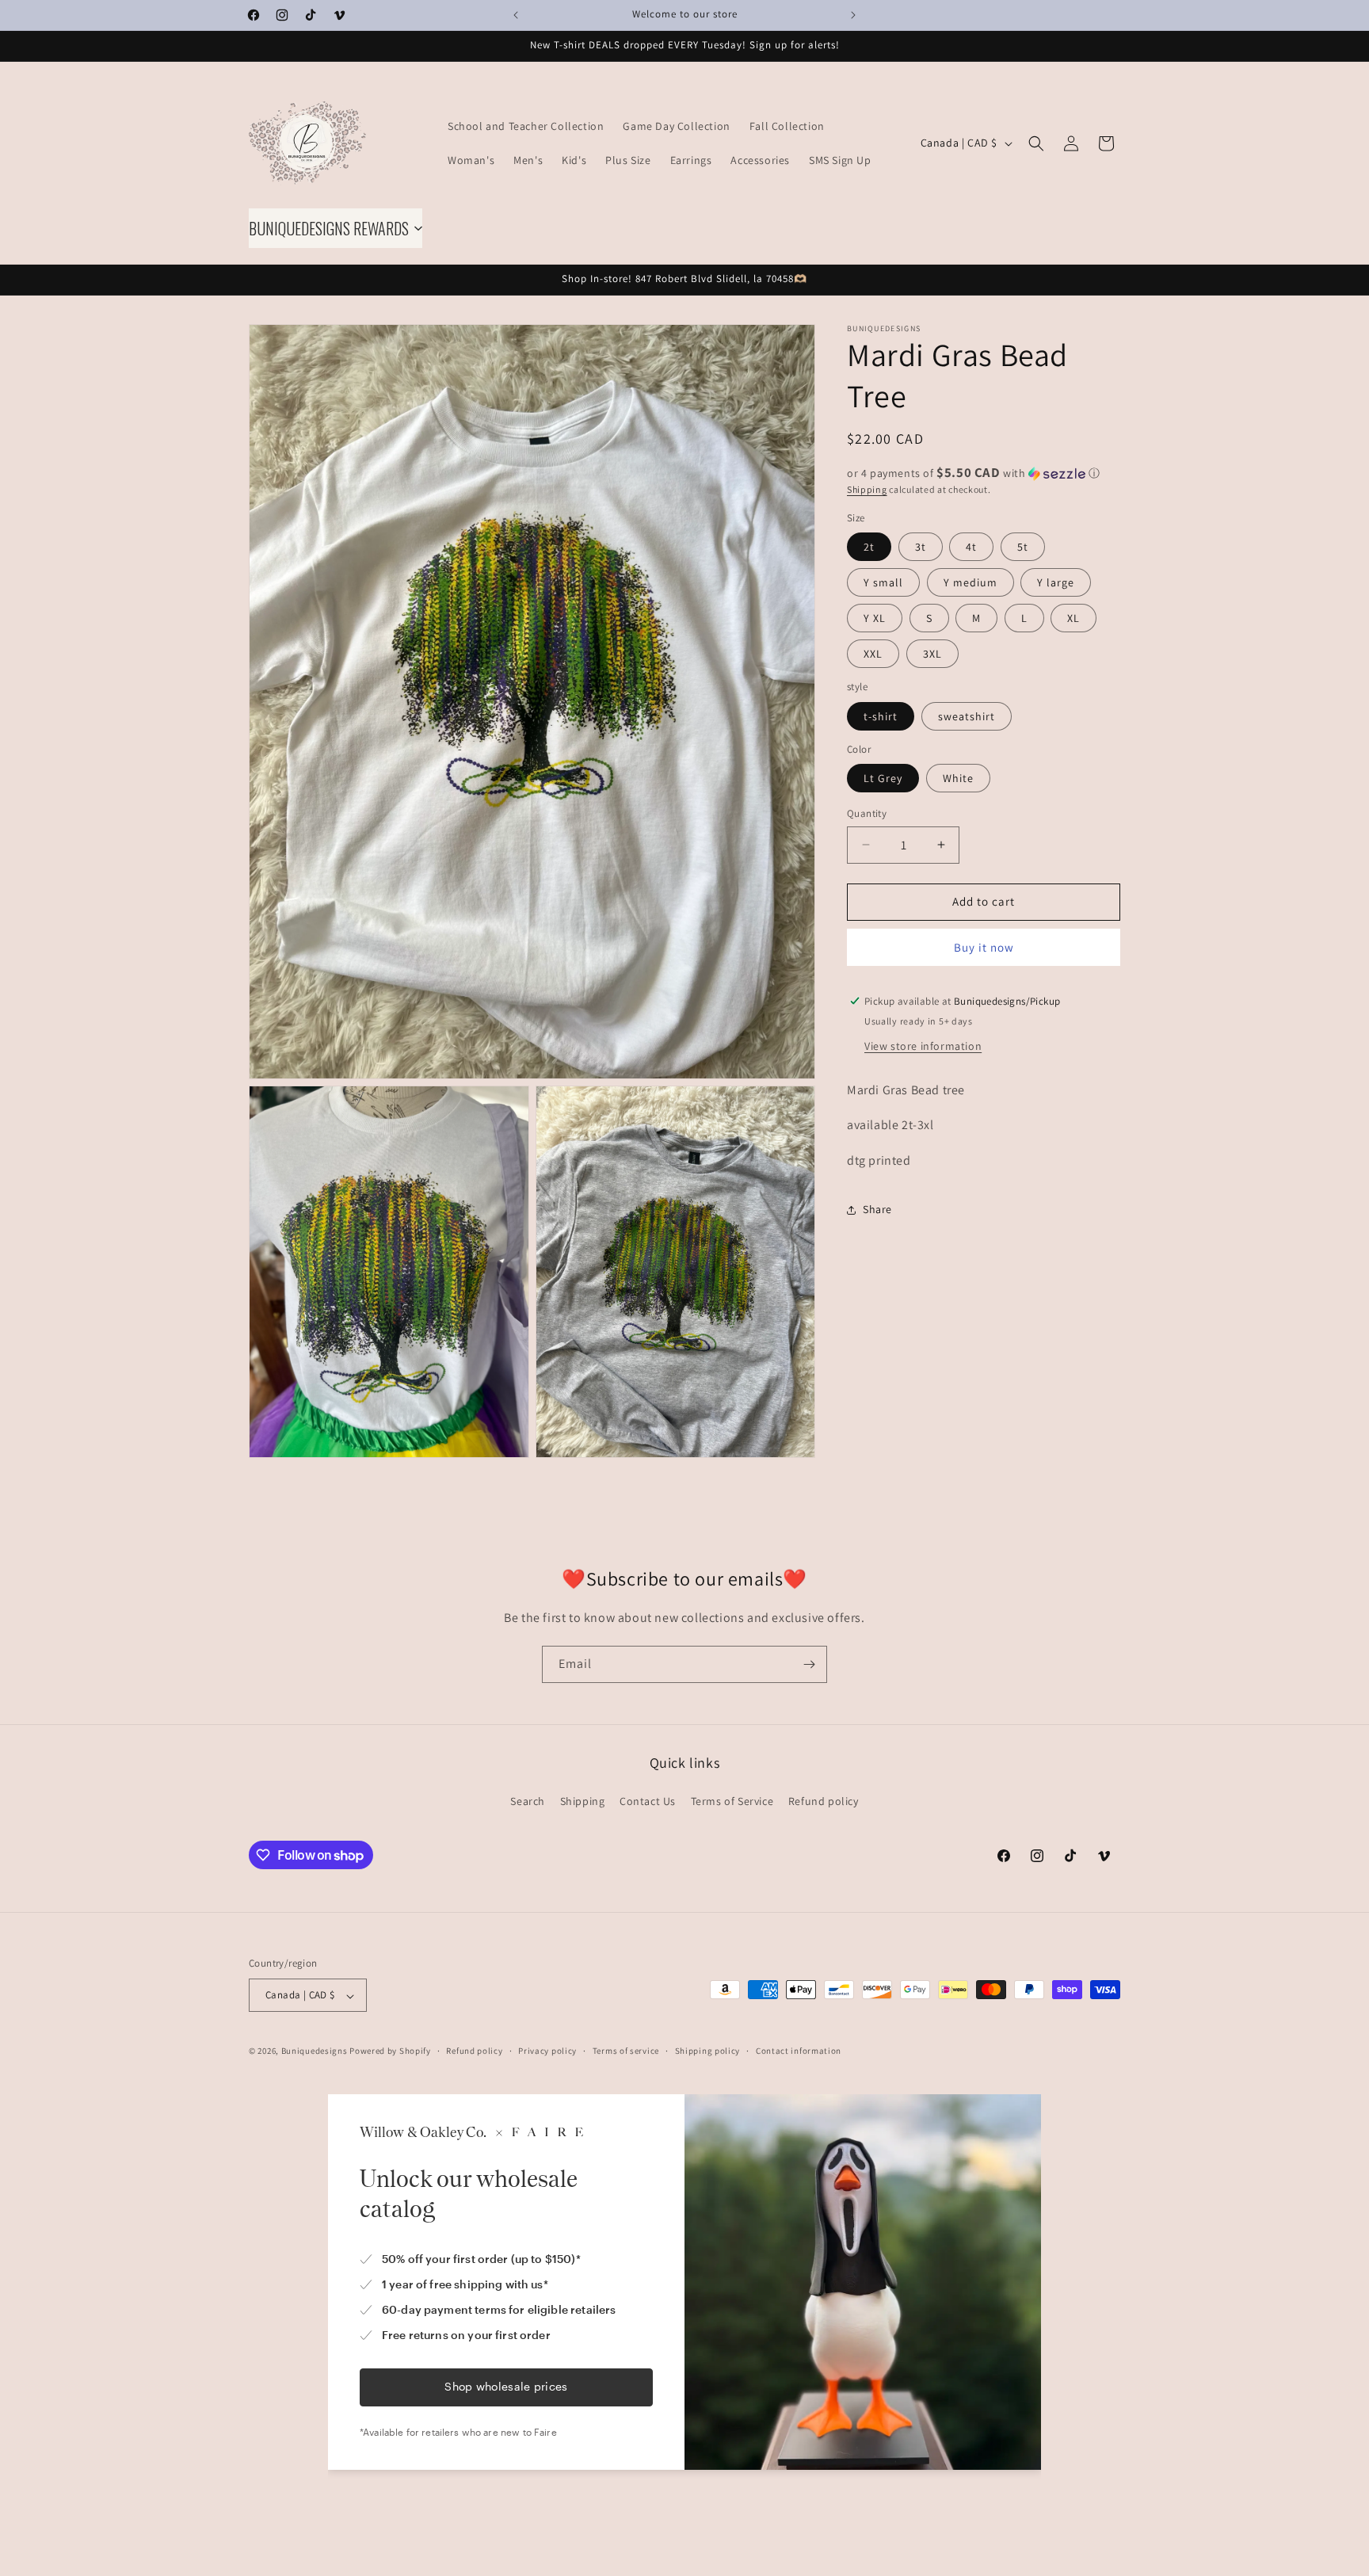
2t (869, 547)
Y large (1056, 582)
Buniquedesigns (315, 2051)
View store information (923, 1045)
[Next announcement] (853, 15)
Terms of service (626, 2051)
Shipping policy (708, 2051)
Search (528, 1801)
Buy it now (984, 946)
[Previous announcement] (516, 15)
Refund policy (824, 1801)
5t (1023, 547)
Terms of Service (732, 1801)
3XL (932, 654)
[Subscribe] (809, 1664)
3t (921, 547)
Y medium (971, 582)
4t (971, 547)
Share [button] (877, 1209)
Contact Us (648, 1801)
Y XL (875, 618)
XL (1073, 618)
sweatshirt (967, 716)
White (958, 778)
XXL (873, 654)
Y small (883, 582)
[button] (1036, 143)
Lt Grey (883, 778)
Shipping (867, 489)
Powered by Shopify (390, 2051)
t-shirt (881, 716)
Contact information (799, 2051)
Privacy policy (547, 2051)
